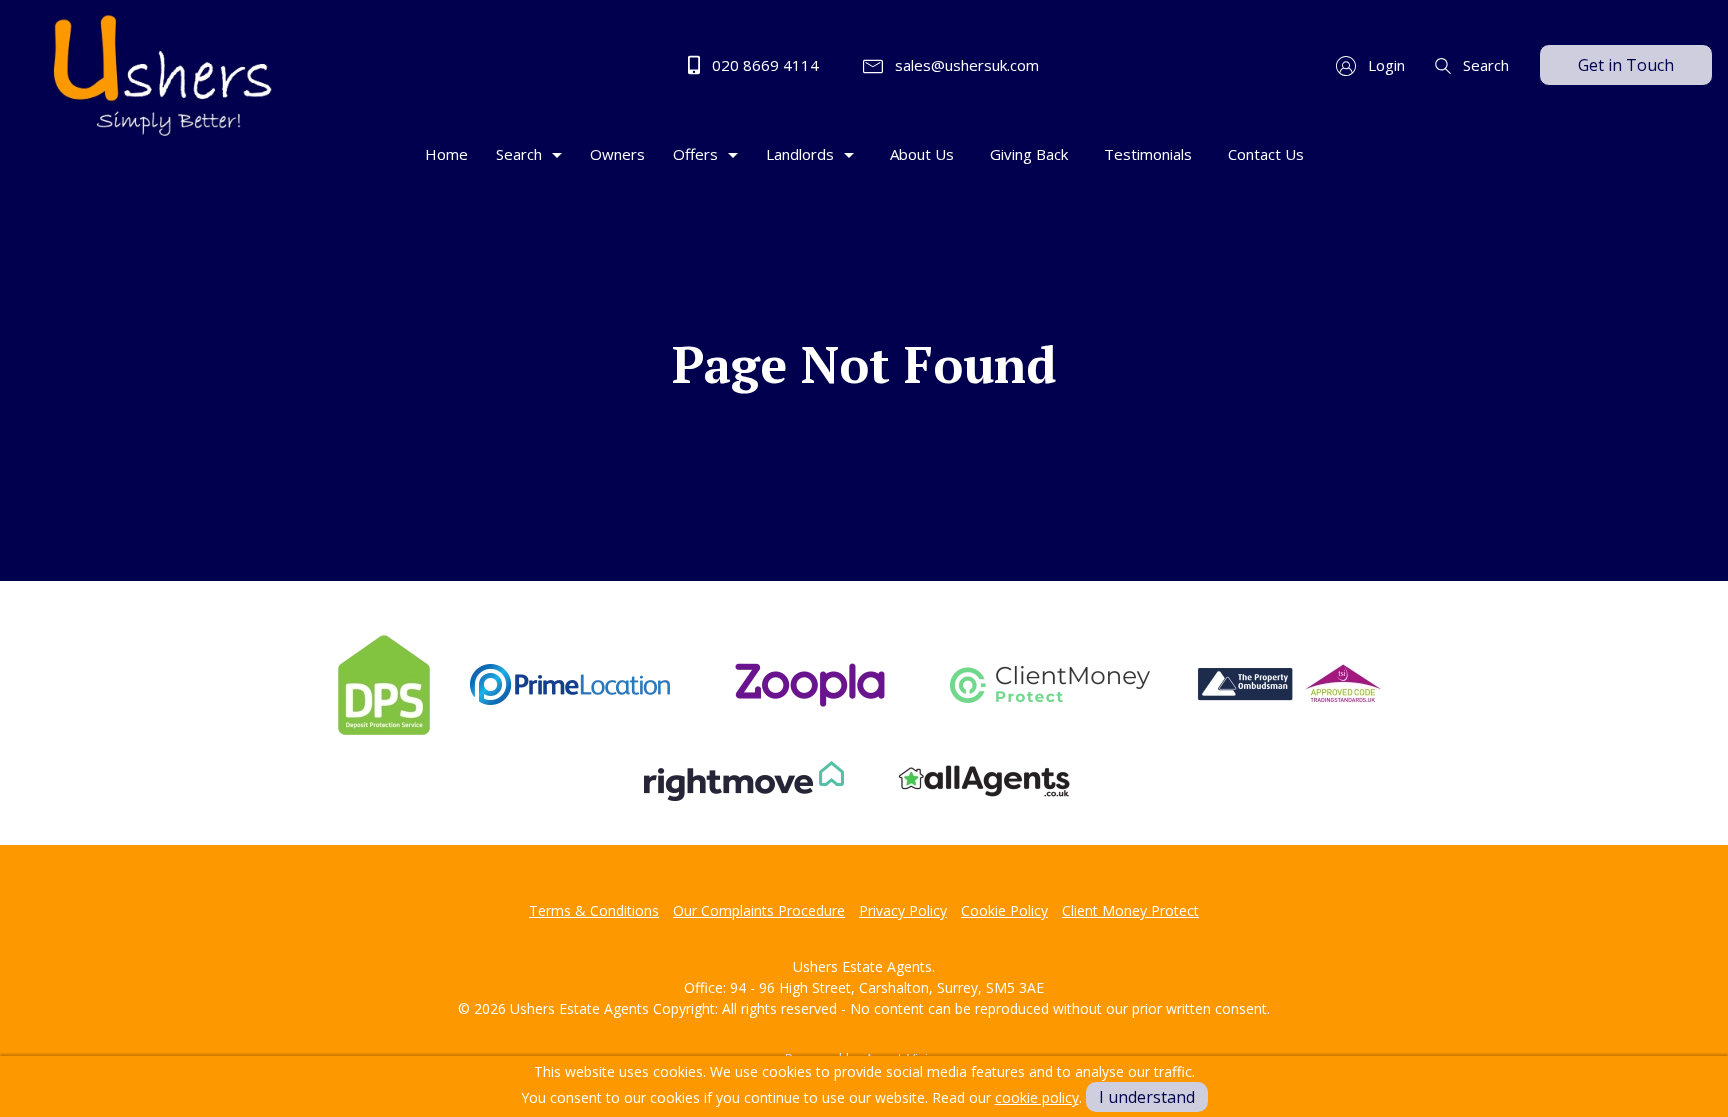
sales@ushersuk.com (965, 65)
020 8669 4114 (763, 65)
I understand (1147, 1097)
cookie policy (1037, 1097)
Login (1384, 65)
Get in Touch (1626, 65)
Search (1484, 65)
